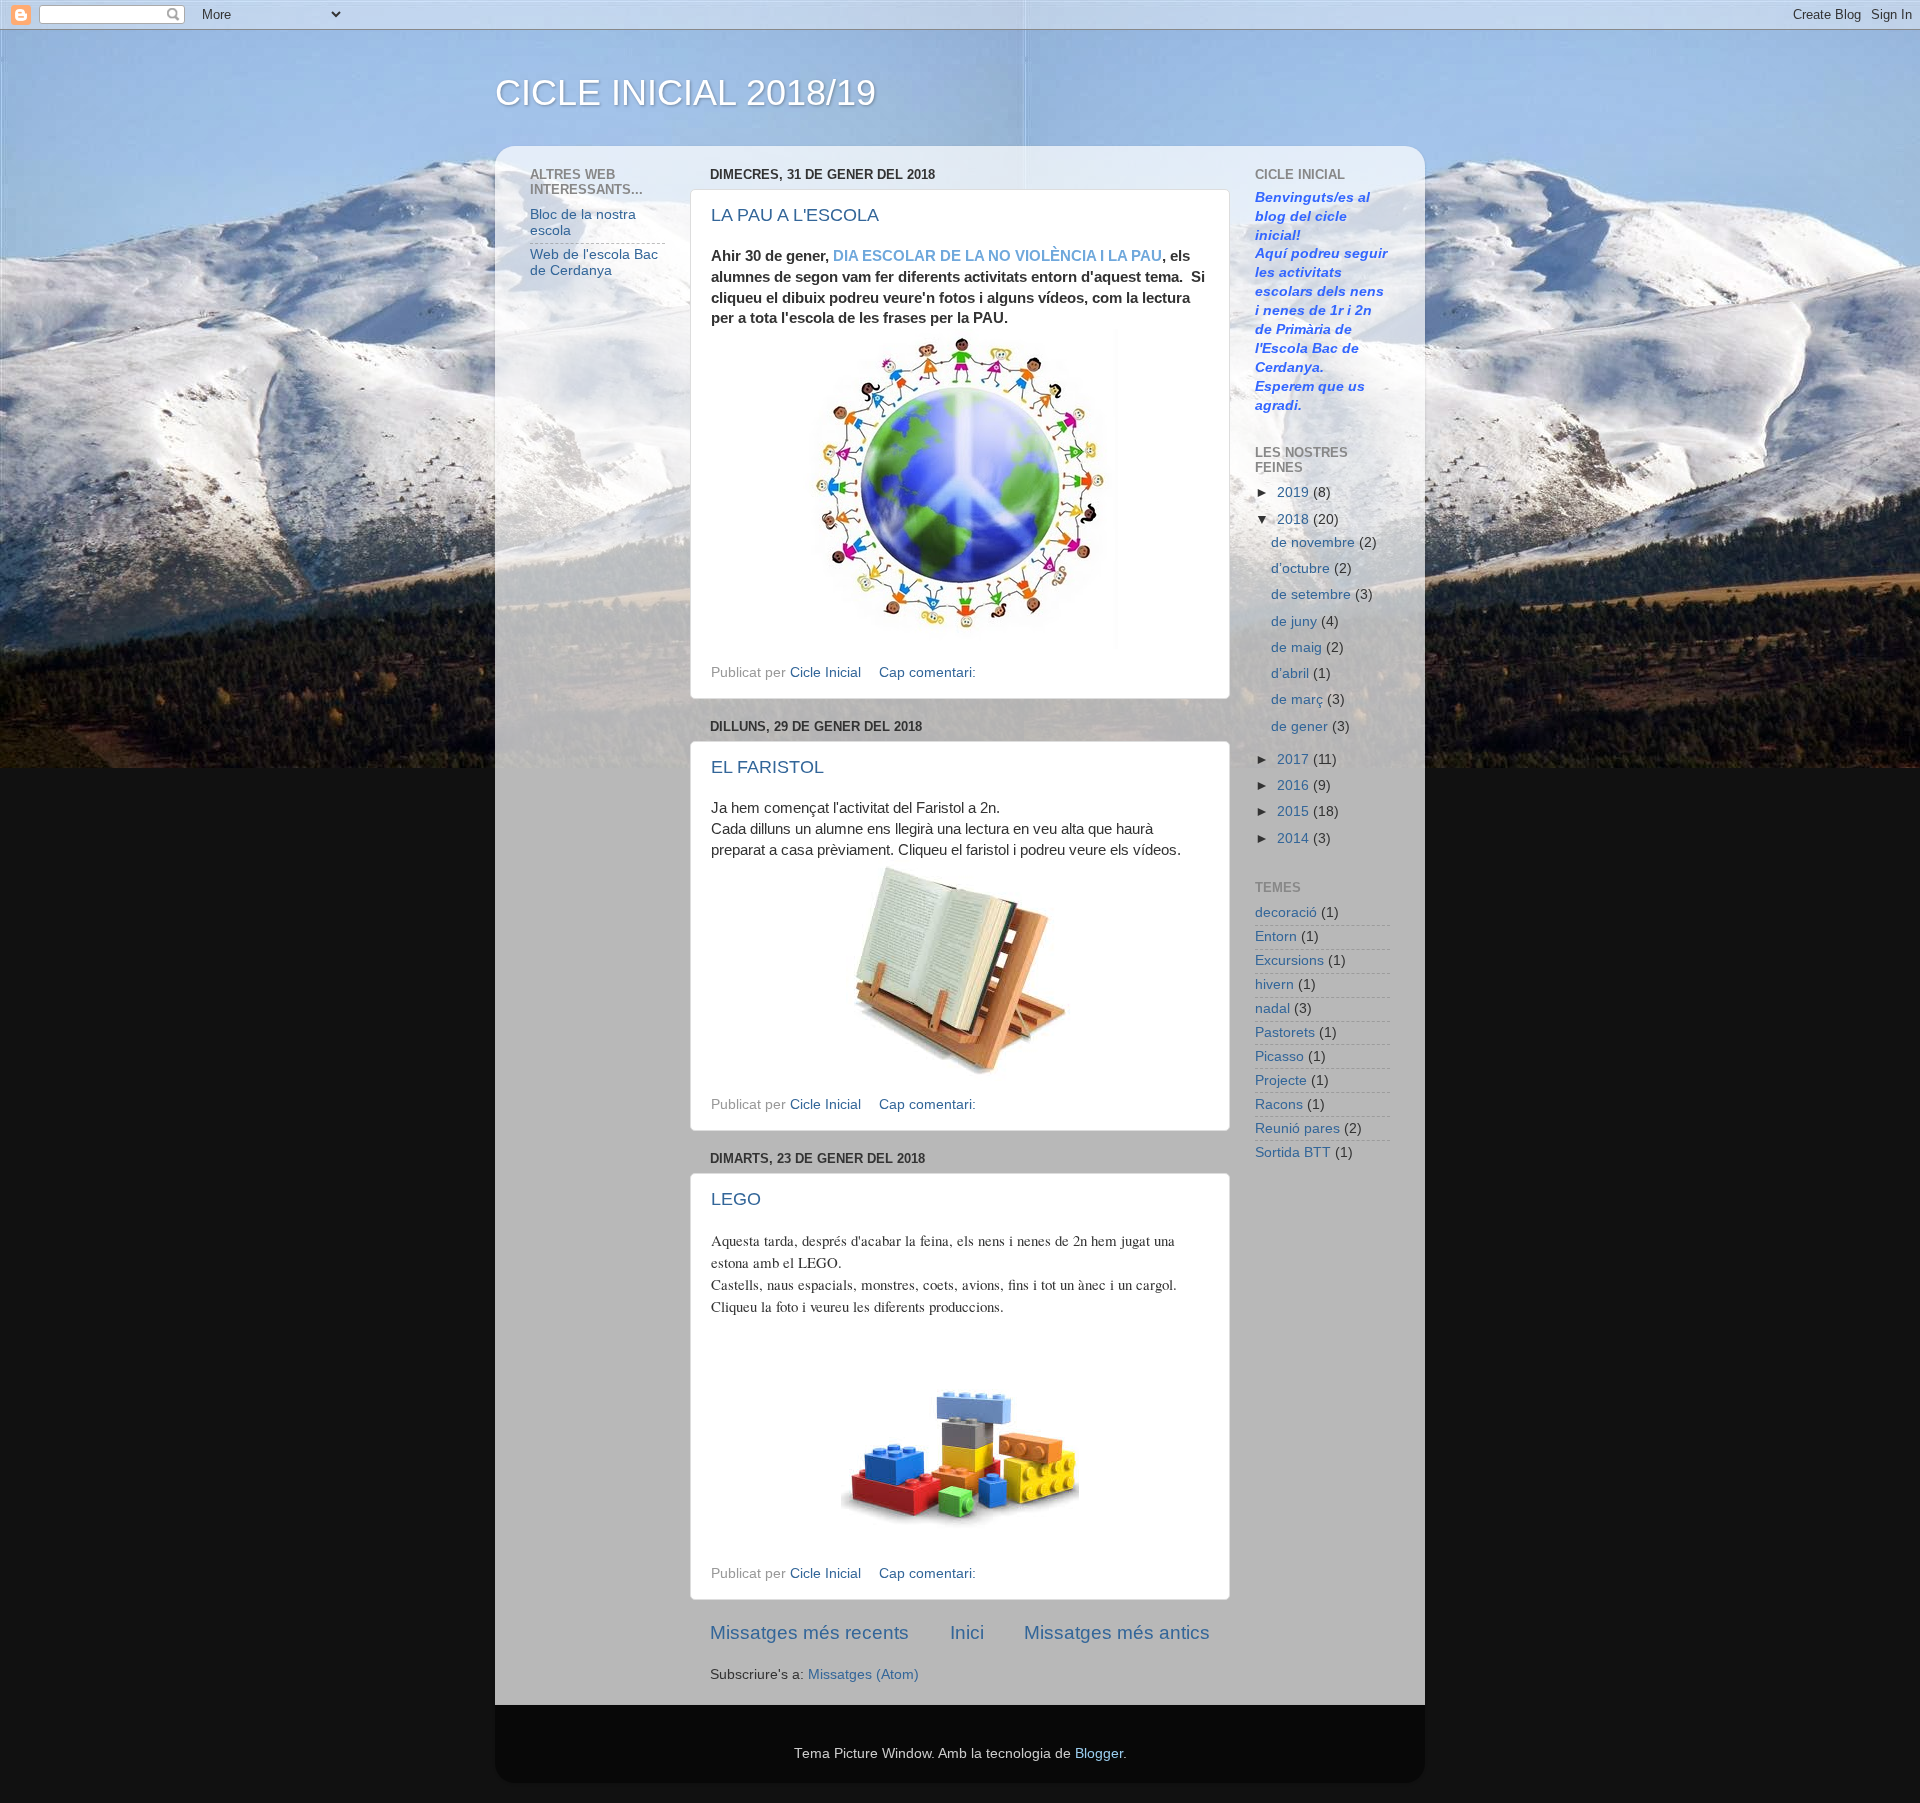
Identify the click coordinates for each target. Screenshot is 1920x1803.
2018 (1295, 519)
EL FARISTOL (767, 767)
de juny (1296, 621)
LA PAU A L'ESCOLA (795, 215)
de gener (1301, 726)
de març (1299, 699)
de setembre (1313, 594)
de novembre (1315, 542)
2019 (1295, 492)
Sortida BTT (1293, 1152)
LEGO (736, 1199)
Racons (1279, 1104)
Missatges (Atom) (863, 1674)
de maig (1298, 647)
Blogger (1099, 1753)
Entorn (1276, 936)
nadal (1272, 1008)
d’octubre (1302, 568)
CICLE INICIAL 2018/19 (685, 92)
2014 (1295, 838)
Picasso (1279, 1056)
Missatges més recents (809, 1632)
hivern (1274, 984)
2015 (1295, 811)
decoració (1286, 912)
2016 (1295, 785)
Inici (967, 1632)
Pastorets (1285, 1032)
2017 (1295, 759)
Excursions (1289, 960)
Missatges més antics (1117, 1632)
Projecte (1281, 1080)
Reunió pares (1297, 1128)
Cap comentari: (929, 672)
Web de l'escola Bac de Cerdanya (594, 262)
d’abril (1292, 673)
